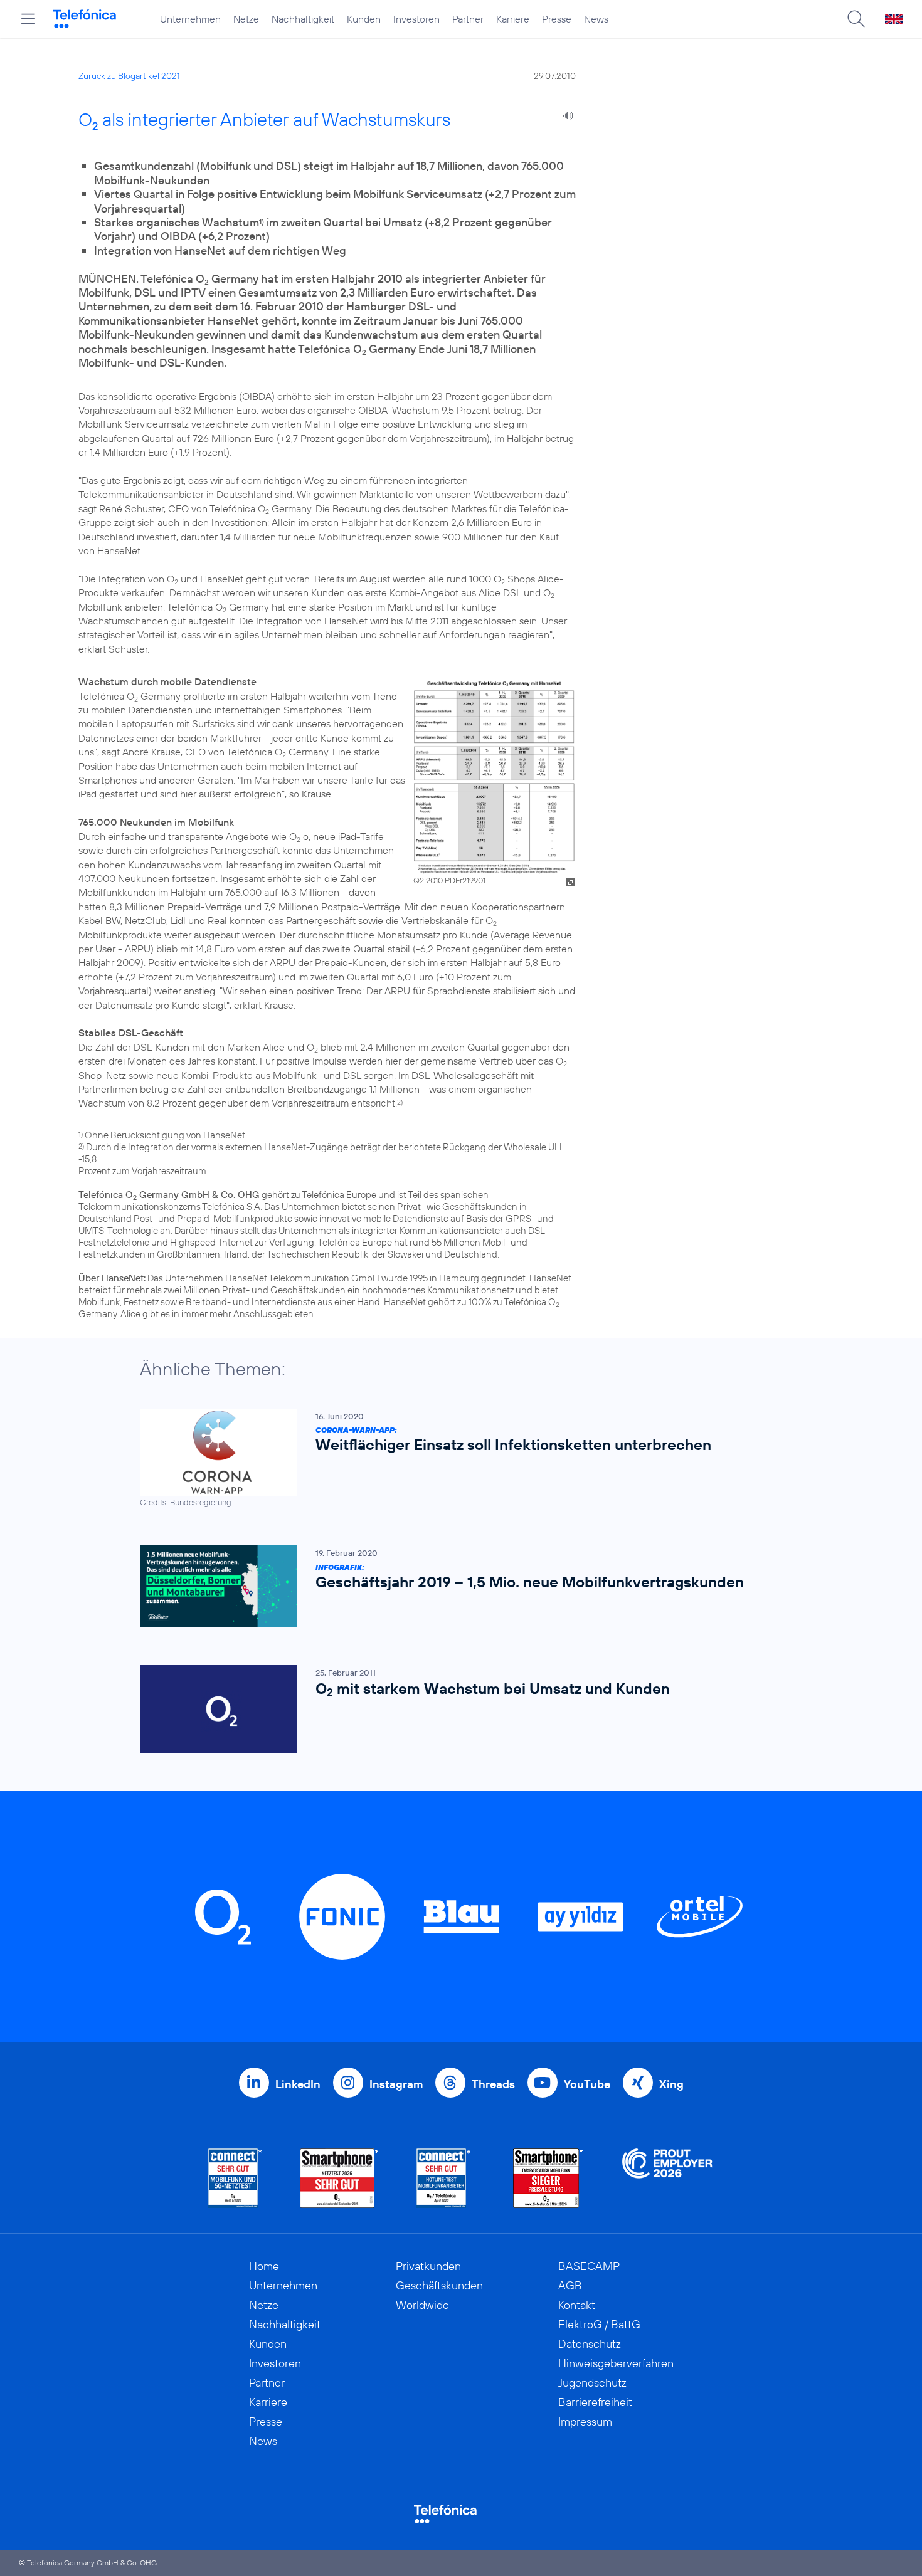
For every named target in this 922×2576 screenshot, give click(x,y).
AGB (570, 2285)
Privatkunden (428, 2266)
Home (264, 2266)
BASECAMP (589, 2266)
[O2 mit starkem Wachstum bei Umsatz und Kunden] (455, 1709)
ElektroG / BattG (599, 2324)
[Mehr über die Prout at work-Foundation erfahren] (667, 2178)
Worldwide (422, 2305)
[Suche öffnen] (856, 19)
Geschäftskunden (439, 2285)
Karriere (513, 19)
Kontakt (577, 2305)
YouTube (587, 2084)
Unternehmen (190, 19)
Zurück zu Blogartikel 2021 (129, 76)
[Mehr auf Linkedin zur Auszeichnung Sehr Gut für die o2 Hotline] (444, 2178)
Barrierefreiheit (595, 2402)
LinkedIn (298, 2084)
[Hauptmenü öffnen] (28, 19)
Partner (468, 19)
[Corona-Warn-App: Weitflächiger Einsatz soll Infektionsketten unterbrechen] (455, 1459)
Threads (493, 2084)
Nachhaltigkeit (303, 19)
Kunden (364, 19)
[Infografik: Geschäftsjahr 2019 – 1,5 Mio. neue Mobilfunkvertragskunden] (455, 1586)
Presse (557, 19)
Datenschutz (590, 2344)
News (596, 19)
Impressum (585, 2421)
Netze (246, 19)
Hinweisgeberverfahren (616, 2363)
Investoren (416, 19)
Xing (671, 2084)
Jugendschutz (592, 2383)
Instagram (396, 2084)
